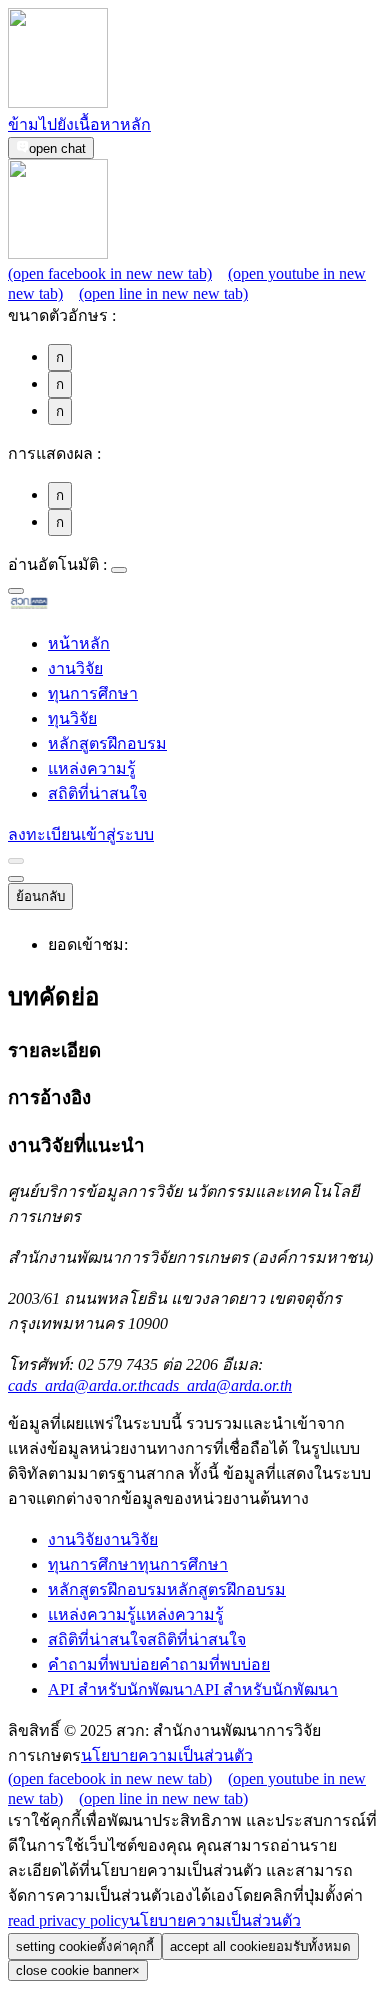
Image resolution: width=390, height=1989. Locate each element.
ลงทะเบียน (44, 834)
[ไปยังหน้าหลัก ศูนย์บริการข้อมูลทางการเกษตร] (61, 605)
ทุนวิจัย (72, 718)
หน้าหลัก (79, 643)
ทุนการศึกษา (93, 693)
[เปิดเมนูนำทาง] (16, 879)
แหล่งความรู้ (92, 768)
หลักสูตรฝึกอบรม (107, 743)
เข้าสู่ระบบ (117, 834)
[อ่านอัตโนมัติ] (119, 570)
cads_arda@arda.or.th (150, 1385)
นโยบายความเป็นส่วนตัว (167, 1755)
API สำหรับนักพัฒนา (193, 1689)
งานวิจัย (75, 668)
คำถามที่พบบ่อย (159, 1664)
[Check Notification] (16, 861)
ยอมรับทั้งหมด (260, 1946)
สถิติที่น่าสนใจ (97, 793)
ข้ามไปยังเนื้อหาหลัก (79, 124)
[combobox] (16, 591)
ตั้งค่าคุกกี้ (85, 1946)
